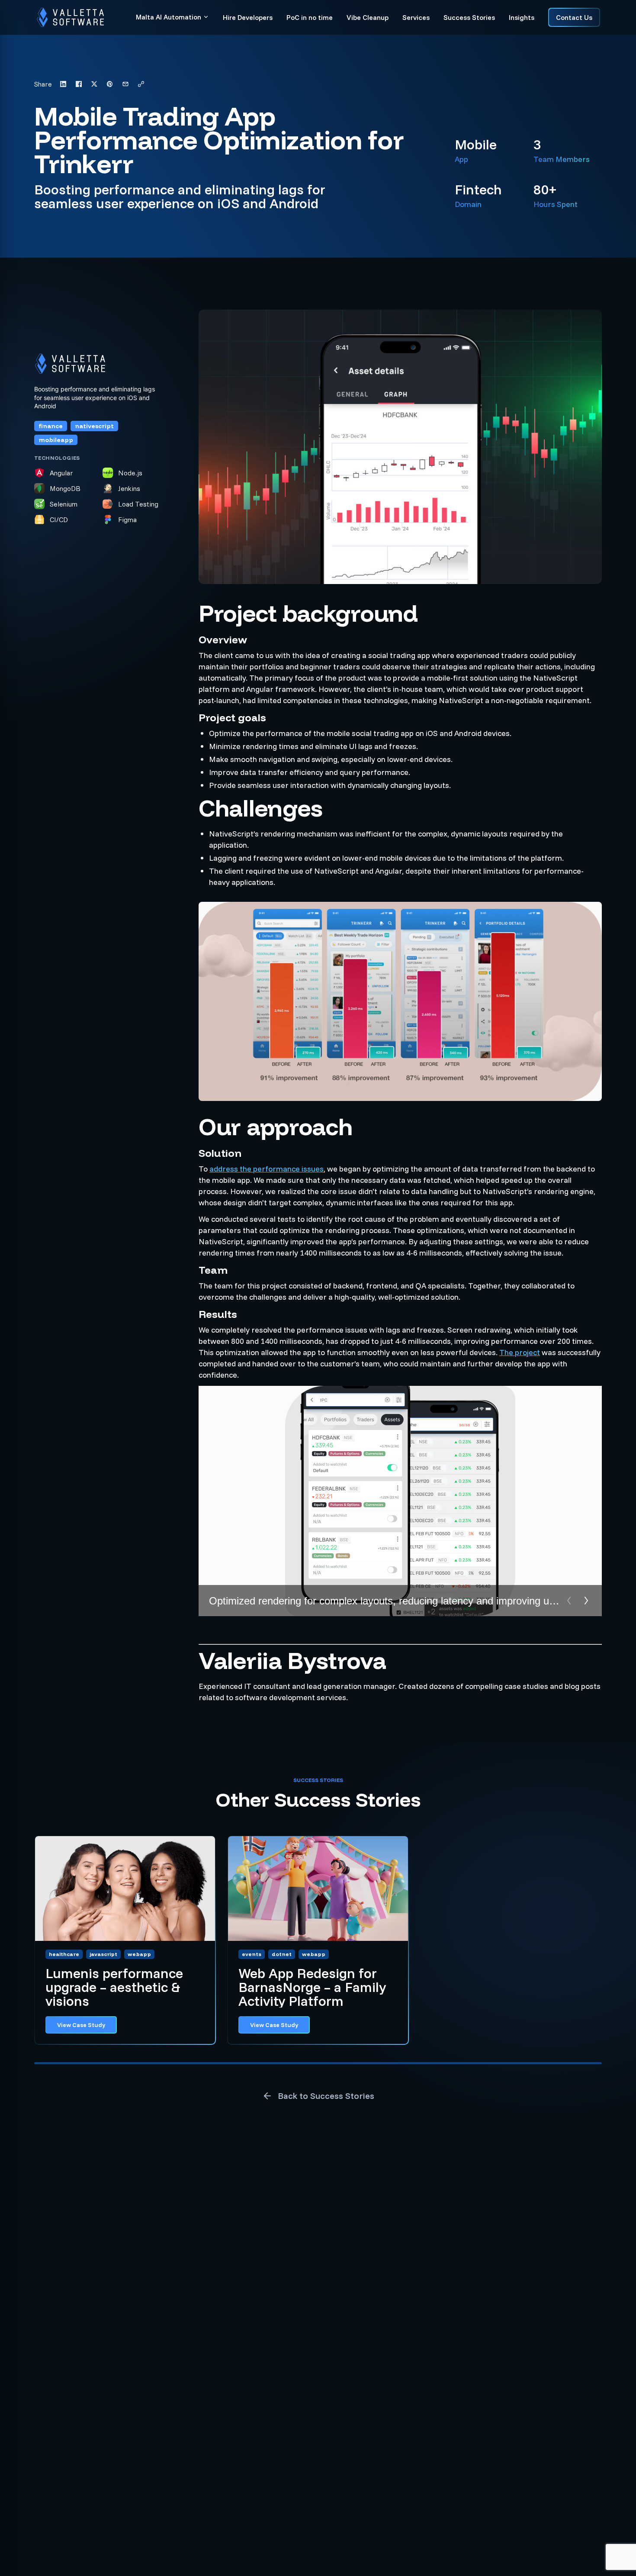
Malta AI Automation (169, 17)
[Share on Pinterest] (110, 84)
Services (416, 17)
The (507, 1352)
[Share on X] (94, 84)
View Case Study (81, 2025)
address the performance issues (267, 1169)
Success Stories (469, 17)
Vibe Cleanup (368, 17)
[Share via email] (125, 84)
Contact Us (574, 17)
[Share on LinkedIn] (63, 84)
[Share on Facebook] (79, 84)
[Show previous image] (569, 1601)
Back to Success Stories (326, 2096)
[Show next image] (586, 1601)
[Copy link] (141, 84)
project (527, 1352)
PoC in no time (310, 17)
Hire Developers (248, 17)
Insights (522, 17)
